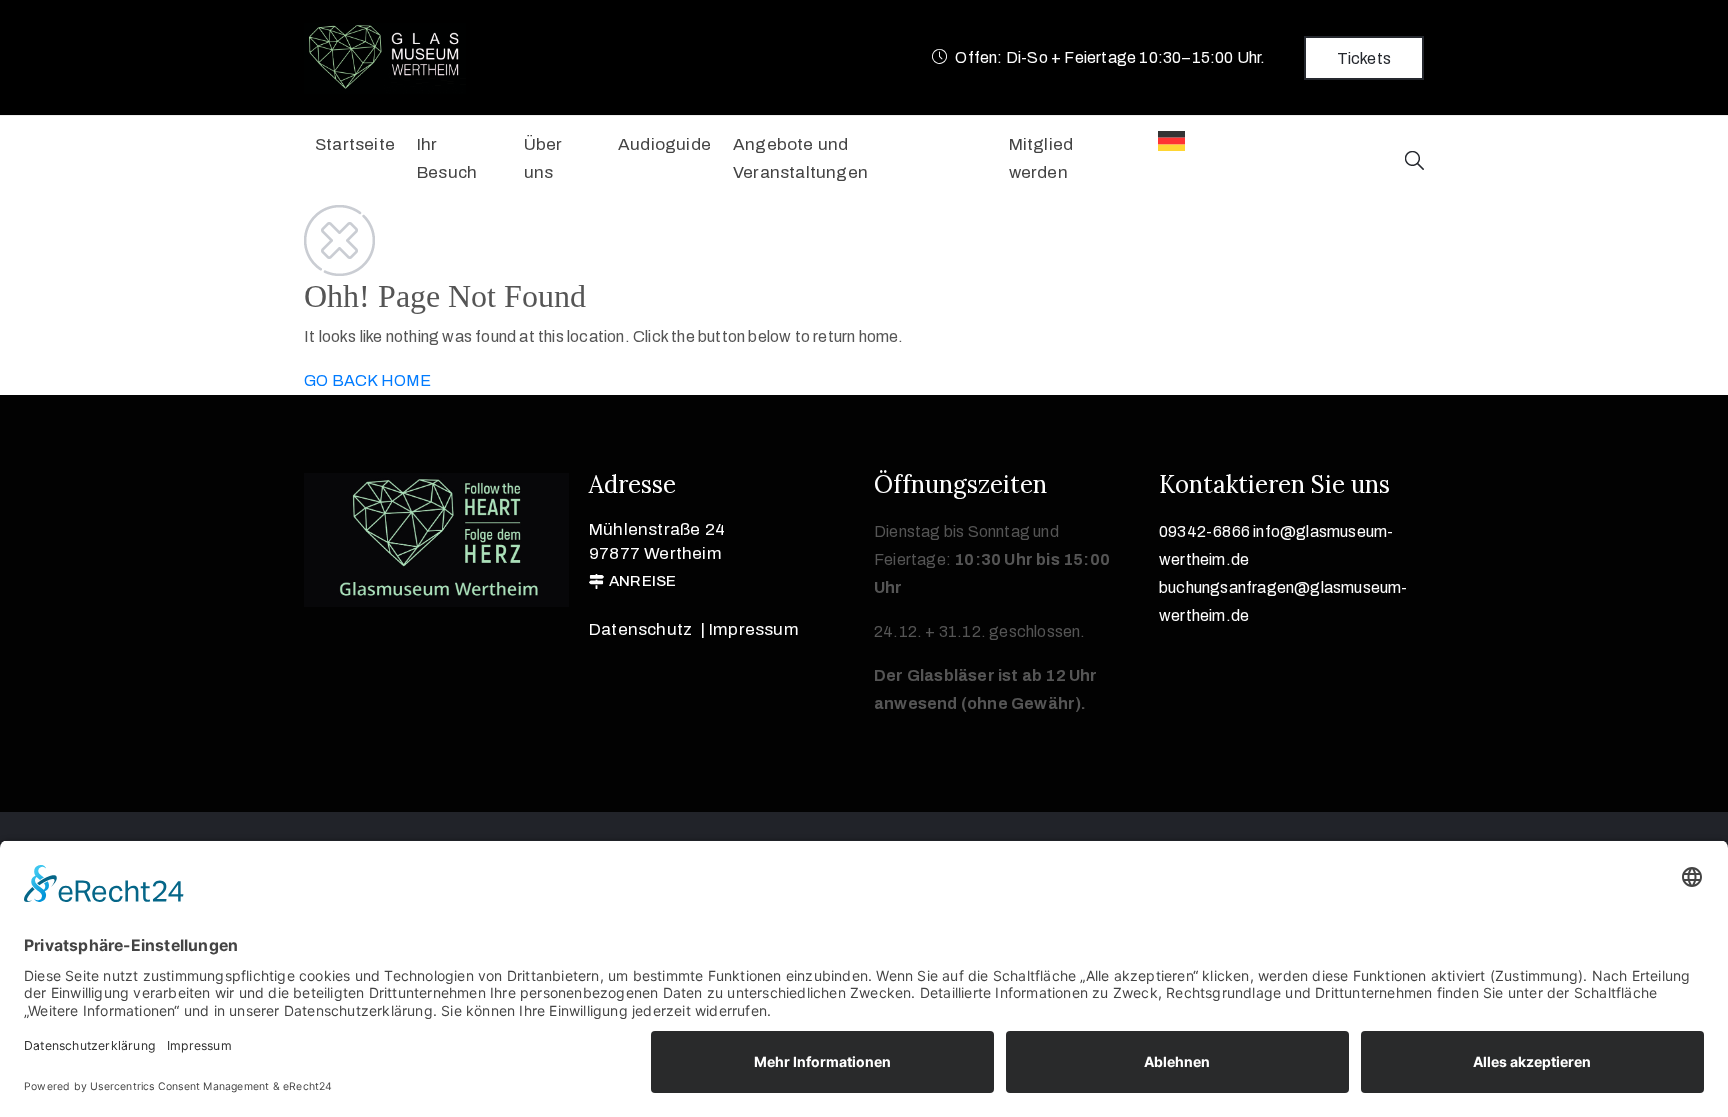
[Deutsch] (1176, 142)
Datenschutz (640, 629)
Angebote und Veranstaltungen (800, 158)
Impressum (754, 629)
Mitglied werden (1041, 158)
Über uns (543, 158)
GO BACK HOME (367, 380)
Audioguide (664, 144)
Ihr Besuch (447, 158)
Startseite (355, 144)
